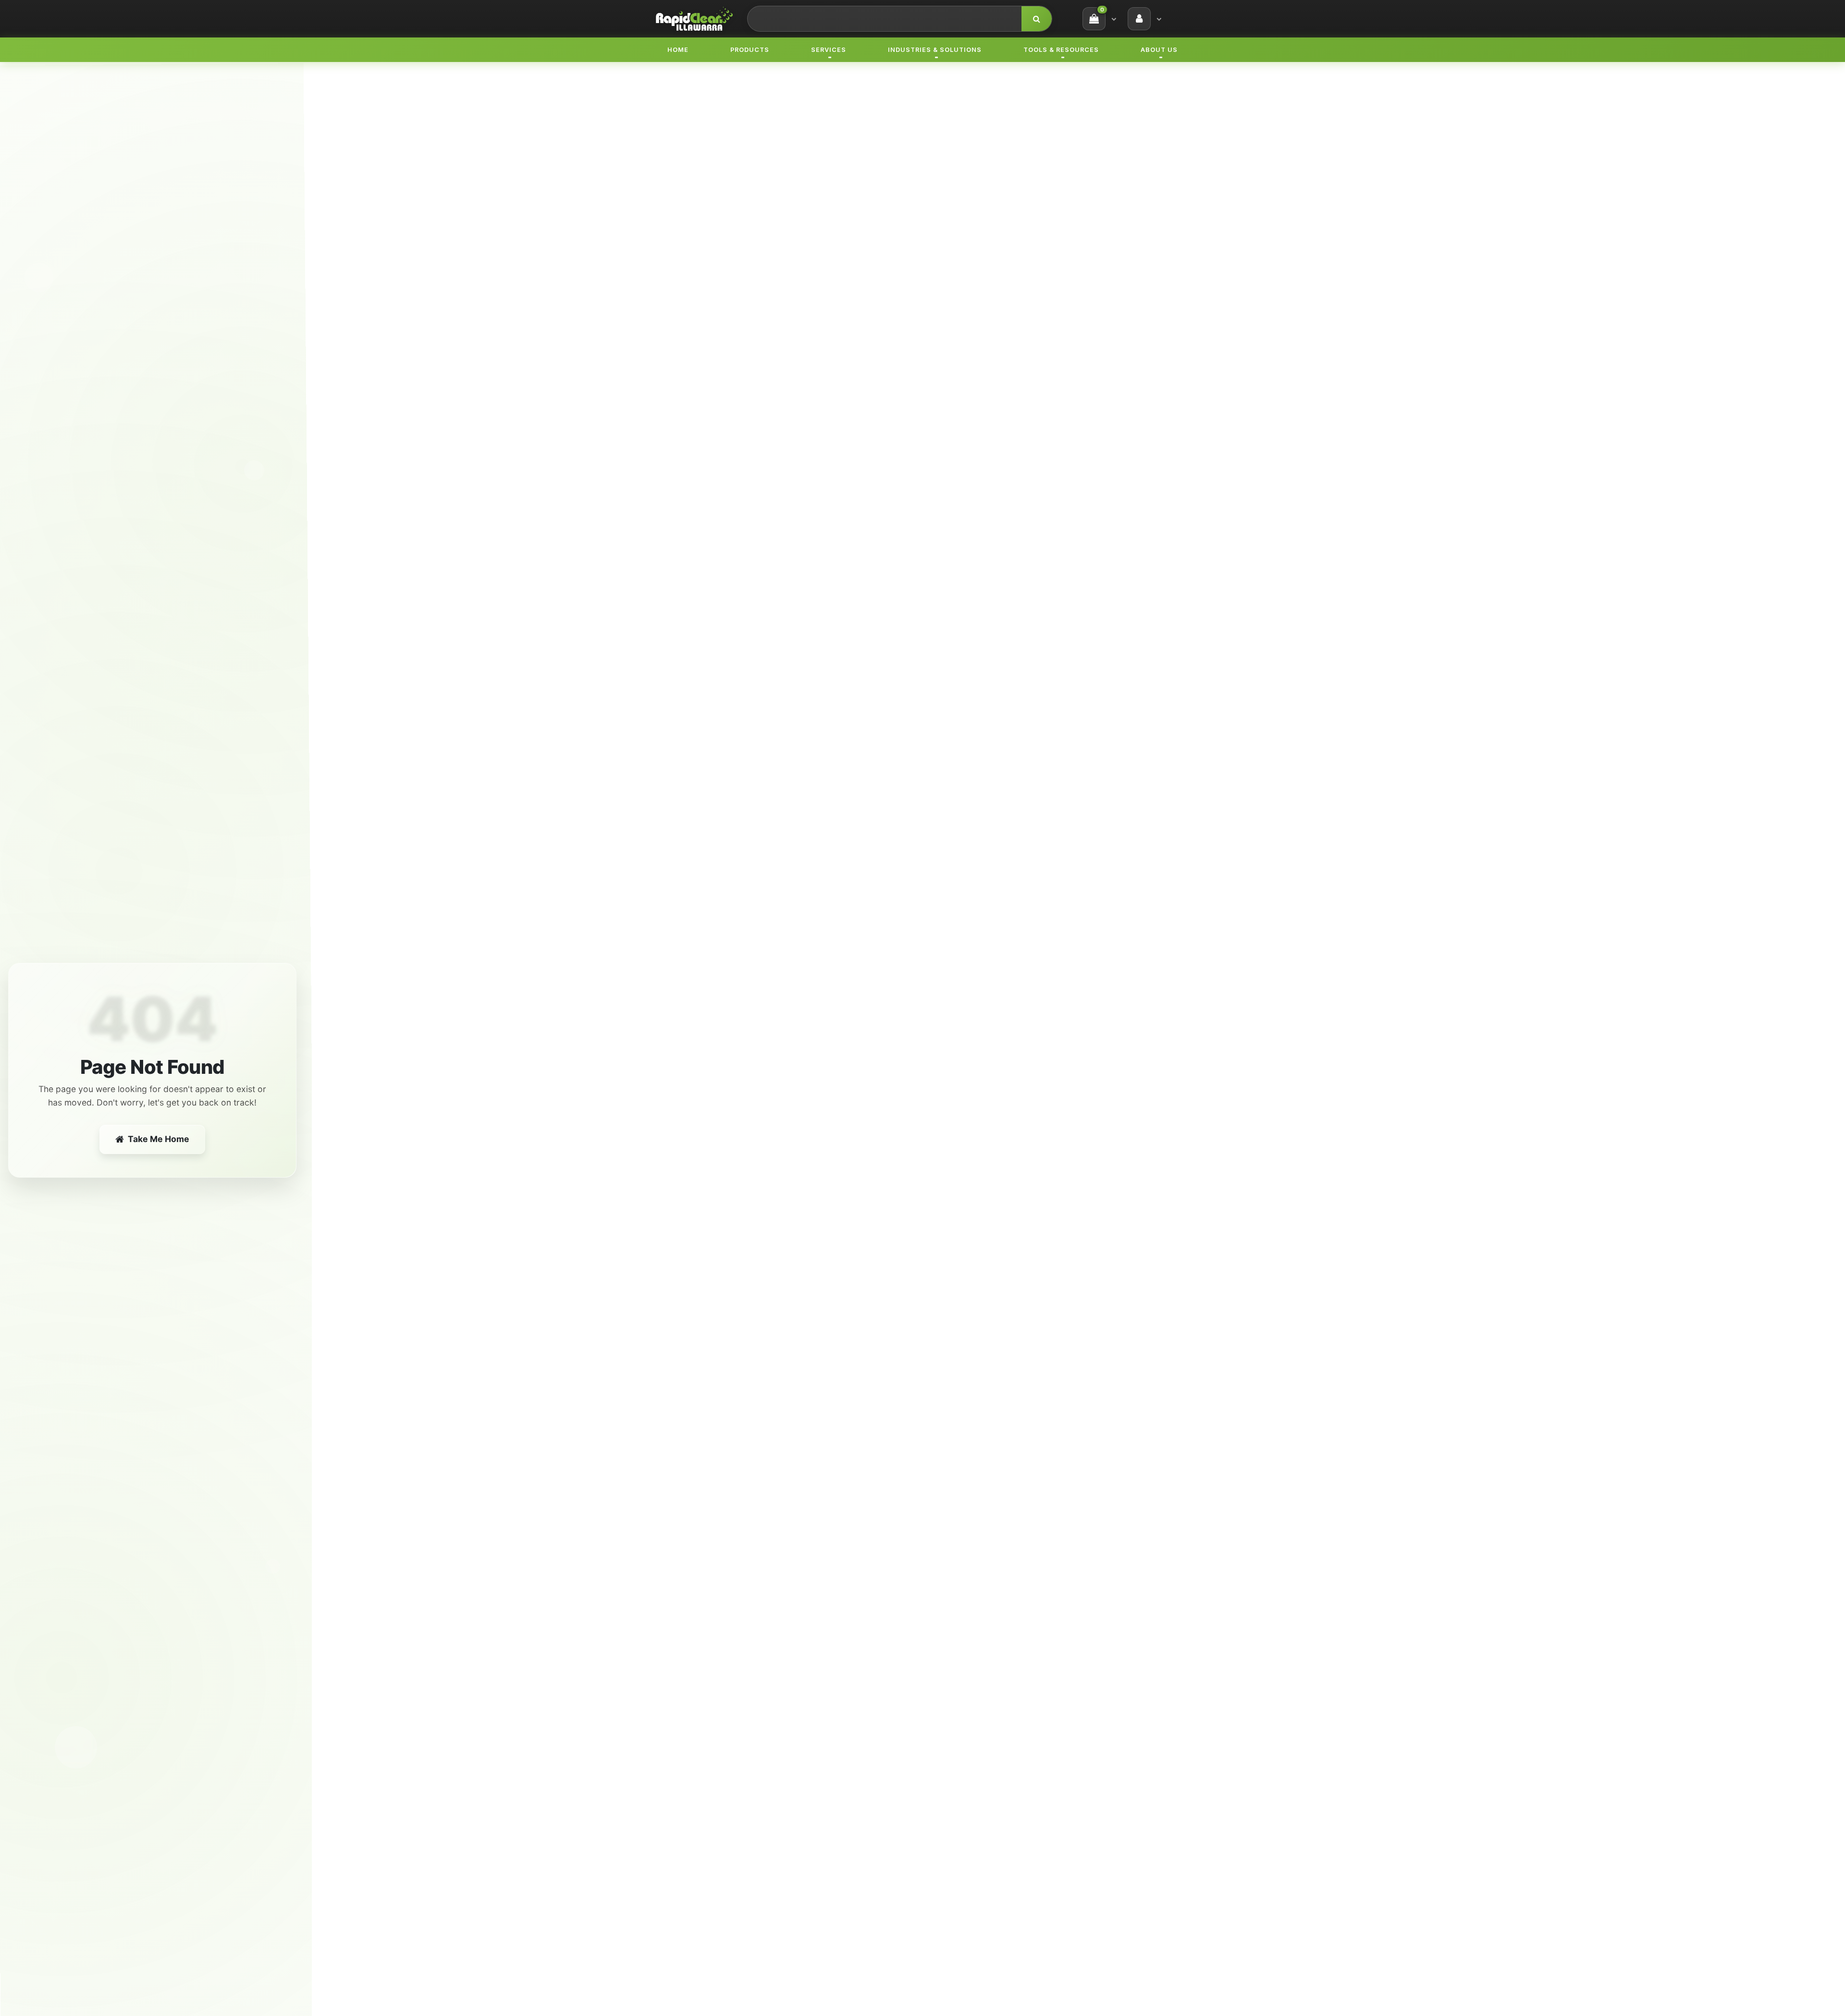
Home (678, 50)
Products (750, 50)
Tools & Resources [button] (1061, 50)
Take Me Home (159, 1139)
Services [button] (829, 50)
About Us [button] (1159, 50)
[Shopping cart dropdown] (1114, 19)
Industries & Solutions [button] (935, 50)
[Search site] (1037, 19)
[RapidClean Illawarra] (694, 18)
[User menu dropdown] (1159, 19)
